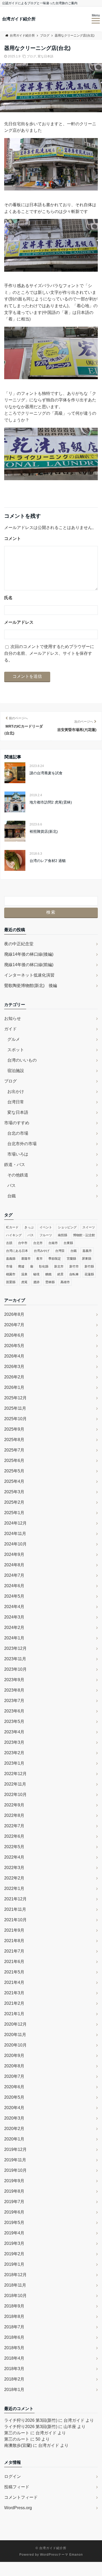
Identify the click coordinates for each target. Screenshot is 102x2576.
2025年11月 (15, 1408)
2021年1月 (14, 2014)
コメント (13, 539)
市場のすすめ (17, 1123)
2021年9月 (14, 1930)
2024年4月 (14, 1607)
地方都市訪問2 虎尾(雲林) (51, 802)
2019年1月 (14, 2264)
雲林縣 (50, 1282)
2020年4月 (14, 2108)
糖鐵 (48, 1274)
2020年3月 (14, 2118)
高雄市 (65, 1282)
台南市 (53, 1243)
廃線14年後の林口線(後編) (29, 954)
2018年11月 (15, 2285)
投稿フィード (17, 2487)
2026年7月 (14, 1325)
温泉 (24, 1274)
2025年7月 (14, 1450)
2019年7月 (14, 2202)
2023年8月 (14, 1690)
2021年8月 (14, 1941)
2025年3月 (14, 1492)
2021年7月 (14, 1951)
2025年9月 (14, 1429)
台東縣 (68, 1243)
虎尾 (24, 1282)
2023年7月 (14, 1701)
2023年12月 (15, 1648)
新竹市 (74, 1266)
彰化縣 (44, 1266)
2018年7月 (14, 2327)
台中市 (23, 1243)
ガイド (10, 1029)
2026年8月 (14, 1314)
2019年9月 (14, 2181)
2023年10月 (15, 1669)
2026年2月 (14, 1377)
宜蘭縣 (71, 1259)
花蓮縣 (89, 1274)
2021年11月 (15, 1909)
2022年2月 (14, 1878)
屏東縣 (87, 1259)
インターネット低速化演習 (29, 975)
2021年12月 (15, 1899)
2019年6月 (14, 2212)
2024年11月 (15, 1534)
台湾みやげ (42, 1251)
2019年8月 (14, 2191)
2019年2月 (14, 2254)
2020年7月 (14, 2076)
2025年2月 (14, 1502)
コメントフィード (21, 2497)
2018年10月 (15, 2296)
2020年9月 (14, 2056)
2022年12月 (15, 1774)
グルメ (14, 1039)
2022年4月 (14, 1857)
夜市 (39, 1259)
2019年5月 (14, 2223)
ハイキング (14, 1235)
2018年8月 (14, 2316)
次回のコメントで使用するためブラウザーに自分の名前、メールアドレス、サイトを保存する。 (49, 653)
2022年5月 (14, 1847)
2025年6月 (14, 1460)
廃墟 (21, 1266)
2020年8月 (14, 2066)
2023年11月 (15, 1659)
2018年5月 (14, 2348)
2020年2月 (14, 2129)
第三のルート (17, 2433)
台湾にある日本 (17, 1251)
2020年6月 (14, 2087)
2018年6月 (14, 2337)
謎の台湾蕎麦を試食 (46, 773)
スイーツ (89, 1227)
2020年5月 (14, 2097)
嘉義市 (87, 1251)
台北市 (38, 1243)
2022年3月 (14, 1868)
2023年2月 (14, 1753)
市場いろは (18, 1154)
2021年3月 (14, 1993)
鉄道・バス (15, 1165)
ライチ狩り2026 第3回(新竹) (31, 2420)
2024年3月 (14, 1617)
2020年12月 (15, 2024)
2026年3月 (14, 1367)
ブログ (31, 56)
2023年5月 (14, 1721)
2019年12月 (15, 2149)
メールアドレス (19, 622)
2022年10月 (15, 1795)
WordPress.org (18, 2508)
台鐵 (12, 1196)
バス (12, 1185)
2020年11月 (15, 2035)
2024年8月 (14, 1565)
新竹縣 (89, 1266)
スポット (16, 1050)
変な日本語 (46, 56)
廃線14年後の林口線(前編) (29, 965)
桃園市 (11, 1274)
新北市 (59, 1266)
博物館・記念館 (84, 1235)
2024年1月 (14, 1638)
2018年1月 (14, 2390)
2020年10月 (15, 2045)
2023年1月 (14, 1763)
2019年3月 (14, 2243)
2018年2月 (14, 2379)
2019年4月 (14, 2233)
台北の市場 (18, 1133)
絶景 (60, 1274)
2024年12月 (15, 1523)
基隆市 (26, 1259)
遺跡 (36, 1282)
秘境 (36, 1274)
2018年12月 (15, 2275)
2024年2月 (14, 1628)
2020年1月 (14, 2139)
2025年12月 (15, 1398)
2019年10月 (15, 2170)
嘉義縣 (11, 1259)
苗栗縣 (11, 1282)
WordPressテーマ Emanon (61, 2555)
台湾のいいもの (22, 1060)
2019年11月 (15, 2160)
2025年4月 (14, 1481)
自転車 (74, 1274)
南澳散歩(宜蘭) (18, 2445)
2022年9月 (14, 1805)
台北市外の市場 (22, 1144)
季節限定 (55, 1259)
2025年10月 (15, 1419)
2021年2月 (14, 2003)
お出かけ (16, 1091)
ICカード (12, 1227)
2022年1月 (14, 1888)
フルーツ (46, 1235)
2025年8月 (14, 1440)
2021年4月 (14, 1982)
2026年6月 (14, 1335)
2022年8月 (14, 1815)
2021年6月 (14, 1962)
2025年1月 (14, 1513)
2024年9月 (14, 1554)
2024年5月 (14, 1596)
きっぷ (29, 1227)
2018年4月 (14, 2358)
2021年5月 (14, 1972)
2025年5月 (14, 1471)
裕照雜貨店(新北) (44, 831)
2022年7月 (14, 1826)
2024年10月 (15, 1544)
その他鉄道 (18, 1175)
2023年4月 (14, 1732)
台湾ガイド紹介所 (19, 19)
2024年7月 (14, 1575)
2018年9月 (14, 2306)
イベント (46, 1227)
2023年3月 (14, 1742)
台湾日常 (16, 1102)
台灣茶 (60, 1251)
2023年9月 (14, 1680)
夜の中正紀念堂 (19, 944)
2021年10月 (15, 1920)
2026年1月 (14, 1387)
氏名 (8, 598)
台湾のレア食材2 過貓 (48, 861)
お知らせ (13, 1018)
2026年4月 (14, 1356)
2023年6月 (14, 1711)
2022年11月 (15, 1784)
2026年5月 (14, 1346)
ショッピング (67, 1227)
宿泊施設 (16, 1071)
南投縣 (63, 1235)
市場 (9, 1266)
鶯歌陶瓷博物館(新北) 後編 (31, 986)
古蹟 (9, 1243)
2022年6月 (14, 1836)
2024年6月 (14, 1586)
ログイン (13, 2476)
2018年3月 (14, 2369)
